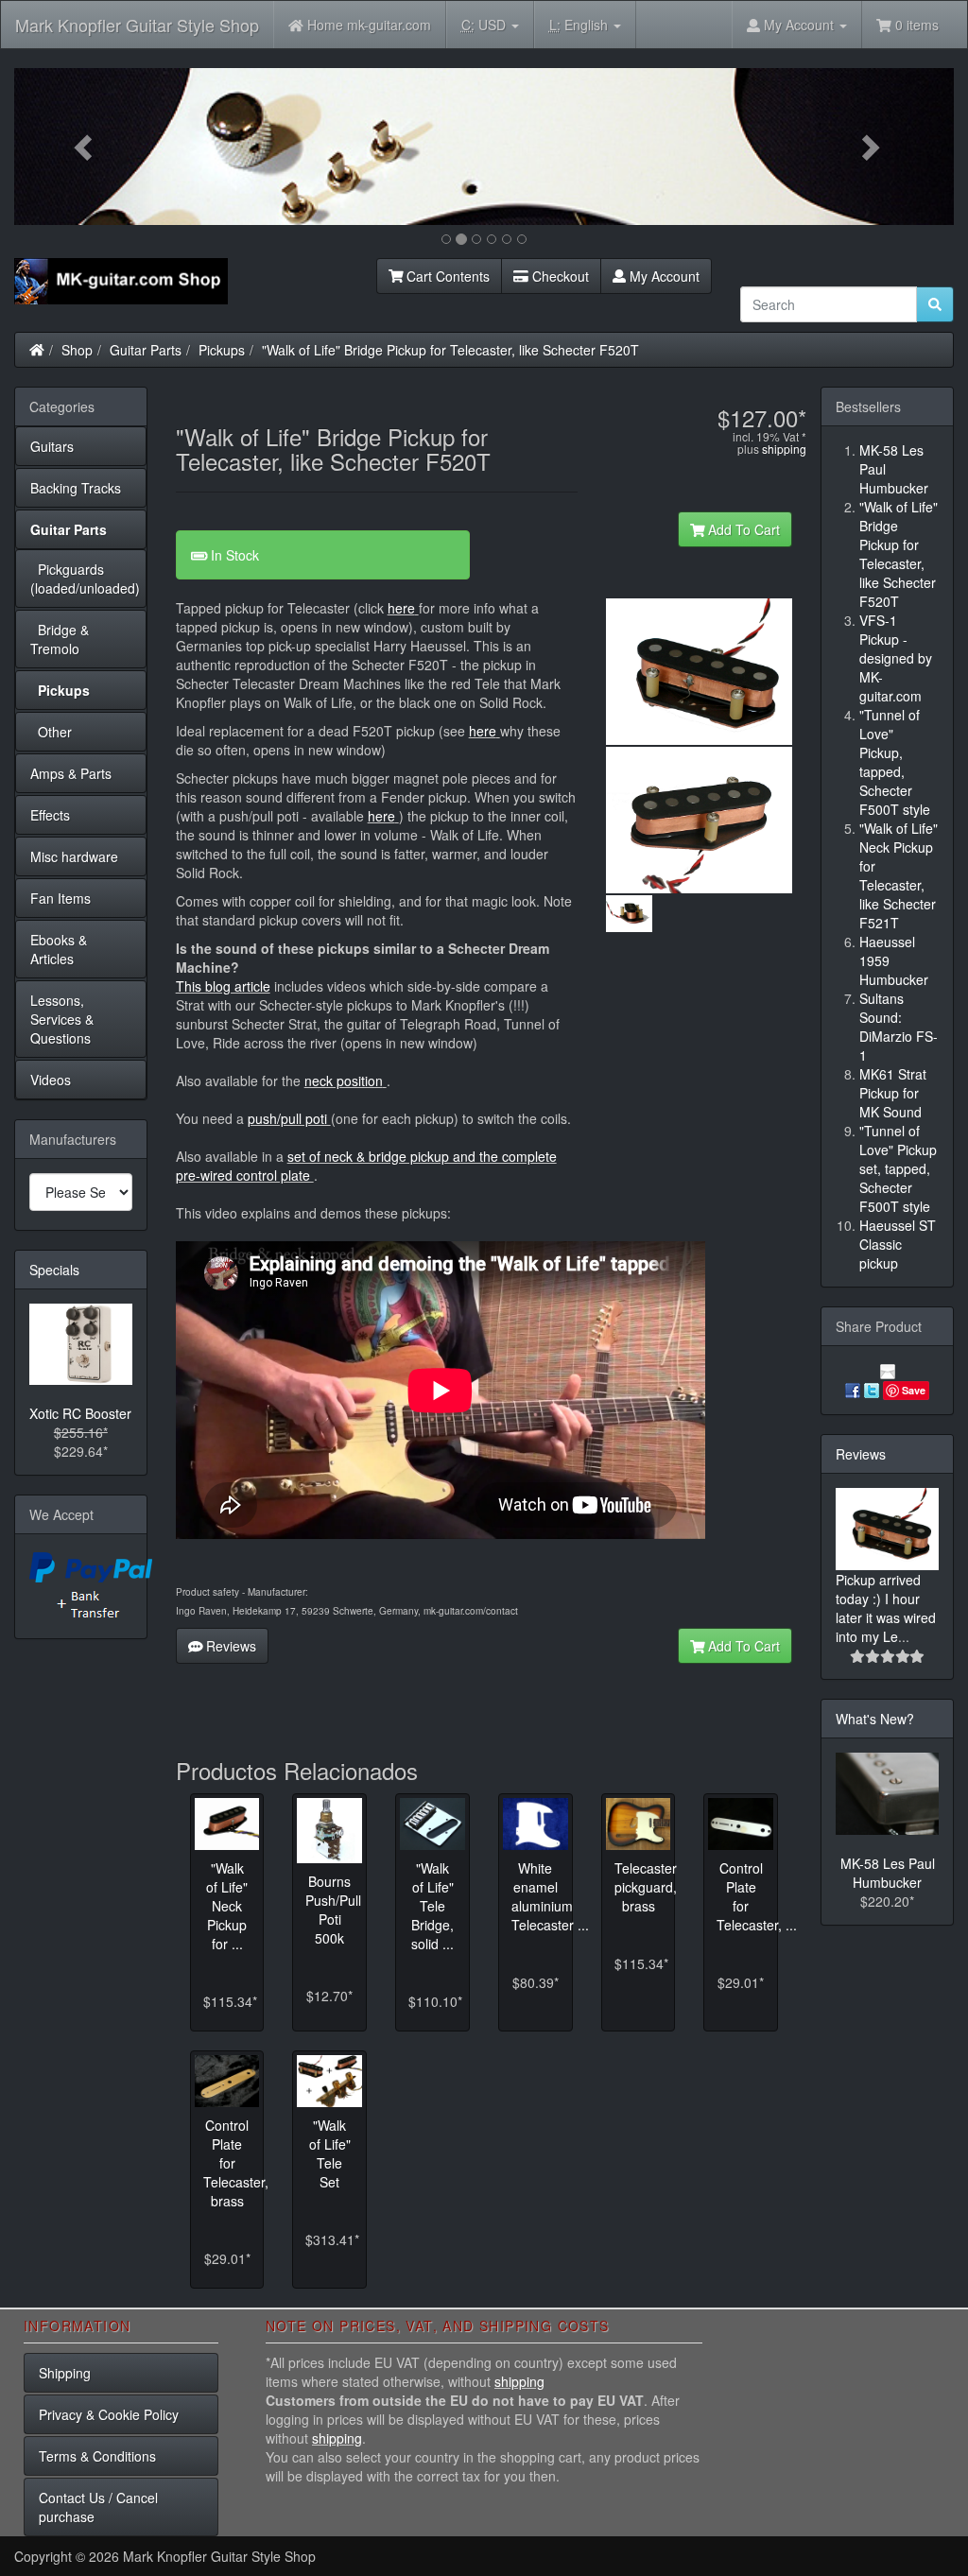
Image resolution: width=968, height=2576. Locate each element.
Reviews (229, 1646)
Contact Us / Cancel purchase (98, 2507)
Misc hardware (74, 856)
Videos (51, 1080)
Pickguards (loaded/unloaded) (85, 579)
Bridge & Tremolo (60, 639)
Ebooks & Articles (59, 949)
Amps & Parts (71, 773)
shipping (784, 449)
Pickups (222, 350)
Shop (77, 350)
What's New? (875, 1719)
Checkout (559, 276)
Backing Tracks (76, 488)
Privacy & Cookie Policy (109, 2414)
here (401, 608)
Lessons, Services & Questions (62, 1019)
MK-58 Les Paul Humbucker (888, 1873)
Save (914, 1390)
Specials (54, 1270)
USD (485, 25)
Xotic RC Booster (80, 1413)
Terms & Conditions (97, 2456)
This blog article (223, 986)
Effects (50, 815)
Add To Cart (742, 529)
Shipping (65, 2373)
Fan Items (60, 898)
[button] (85, 147)
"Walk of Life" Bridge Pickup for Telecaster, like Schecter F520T (450, 350)
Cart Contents (446, 276)
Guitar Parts (146, 350)
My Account (663, 276)
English (580, 25)
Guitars (52, 446)
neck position (344, 1081)
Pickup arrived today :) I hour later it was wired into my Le (886, 1608)
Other (51, 732)
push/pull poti (289, 1118)
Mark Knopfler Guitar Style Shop (137, 25)
